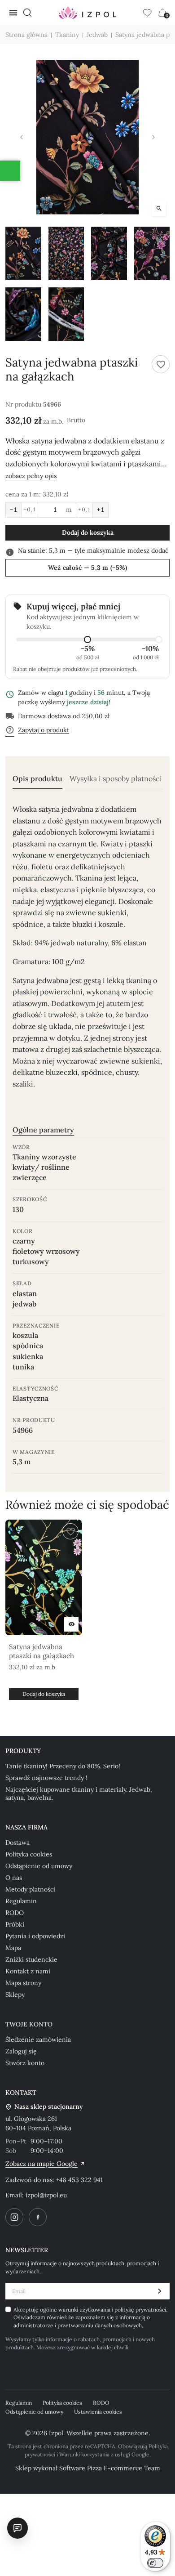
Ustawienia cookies (98, 2412)
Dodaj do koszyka (88, 532)
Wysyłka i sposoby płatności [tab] (116, 779)
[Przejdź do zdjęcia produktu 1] (23, 253)
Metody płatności (30, 1889)
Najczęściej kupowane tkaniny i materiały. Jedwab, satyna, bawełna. (79, 1793)
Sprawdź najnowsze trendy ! (46, 1778)
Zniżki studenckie (31, 1959)
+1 (101, 510)
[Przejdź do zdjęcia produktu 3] (109, 253)
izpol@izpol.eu (46, 2195)
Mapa (13, 1948)
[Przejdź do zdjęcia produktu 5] (23, 314)
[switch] (155, 2563)
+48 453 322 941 (79, 2180)
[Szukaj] (27, 13)
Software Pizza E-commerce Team (110, 2468)
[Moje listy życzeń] (147, 13)
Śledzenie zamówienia (38, 2039)
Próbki (15, 1924)
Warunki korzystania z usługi (95, 2454)
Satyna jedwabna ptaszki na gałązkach (42, 1651)
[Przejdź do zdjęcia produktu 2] (66, 253)
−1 (13, 510)
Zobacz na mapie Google (42, 2164)
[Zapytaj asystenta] (17, 2528)
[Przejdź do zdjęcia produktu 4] (152, 253)
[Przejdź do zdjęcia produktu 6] (66, 314)
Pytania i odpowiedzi (35, 1936)
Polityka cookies (29, 1854)
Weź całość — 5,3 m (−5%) (88, 568)
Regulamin (21, 1901)
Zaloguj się (21, 2051)
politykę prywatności (140, 2310)
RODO (15, 1913)
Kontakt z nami (28, 1971)
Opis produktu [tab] (37, 779)
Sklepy (15, 1995)
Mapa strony (23, 1983)
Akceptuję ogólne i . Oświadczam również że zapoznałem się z (90, 2317)
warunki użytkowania (85, 2310)
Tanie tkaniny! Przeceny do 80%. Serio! (63, 1766)
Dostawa (17, 1843)
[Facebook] (38, 2217)
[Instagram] (14, 2217)
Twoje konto (29, 2024)
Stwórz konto (25, 2063)
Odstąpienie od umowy (39, 1866)
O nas (14, 1878)
